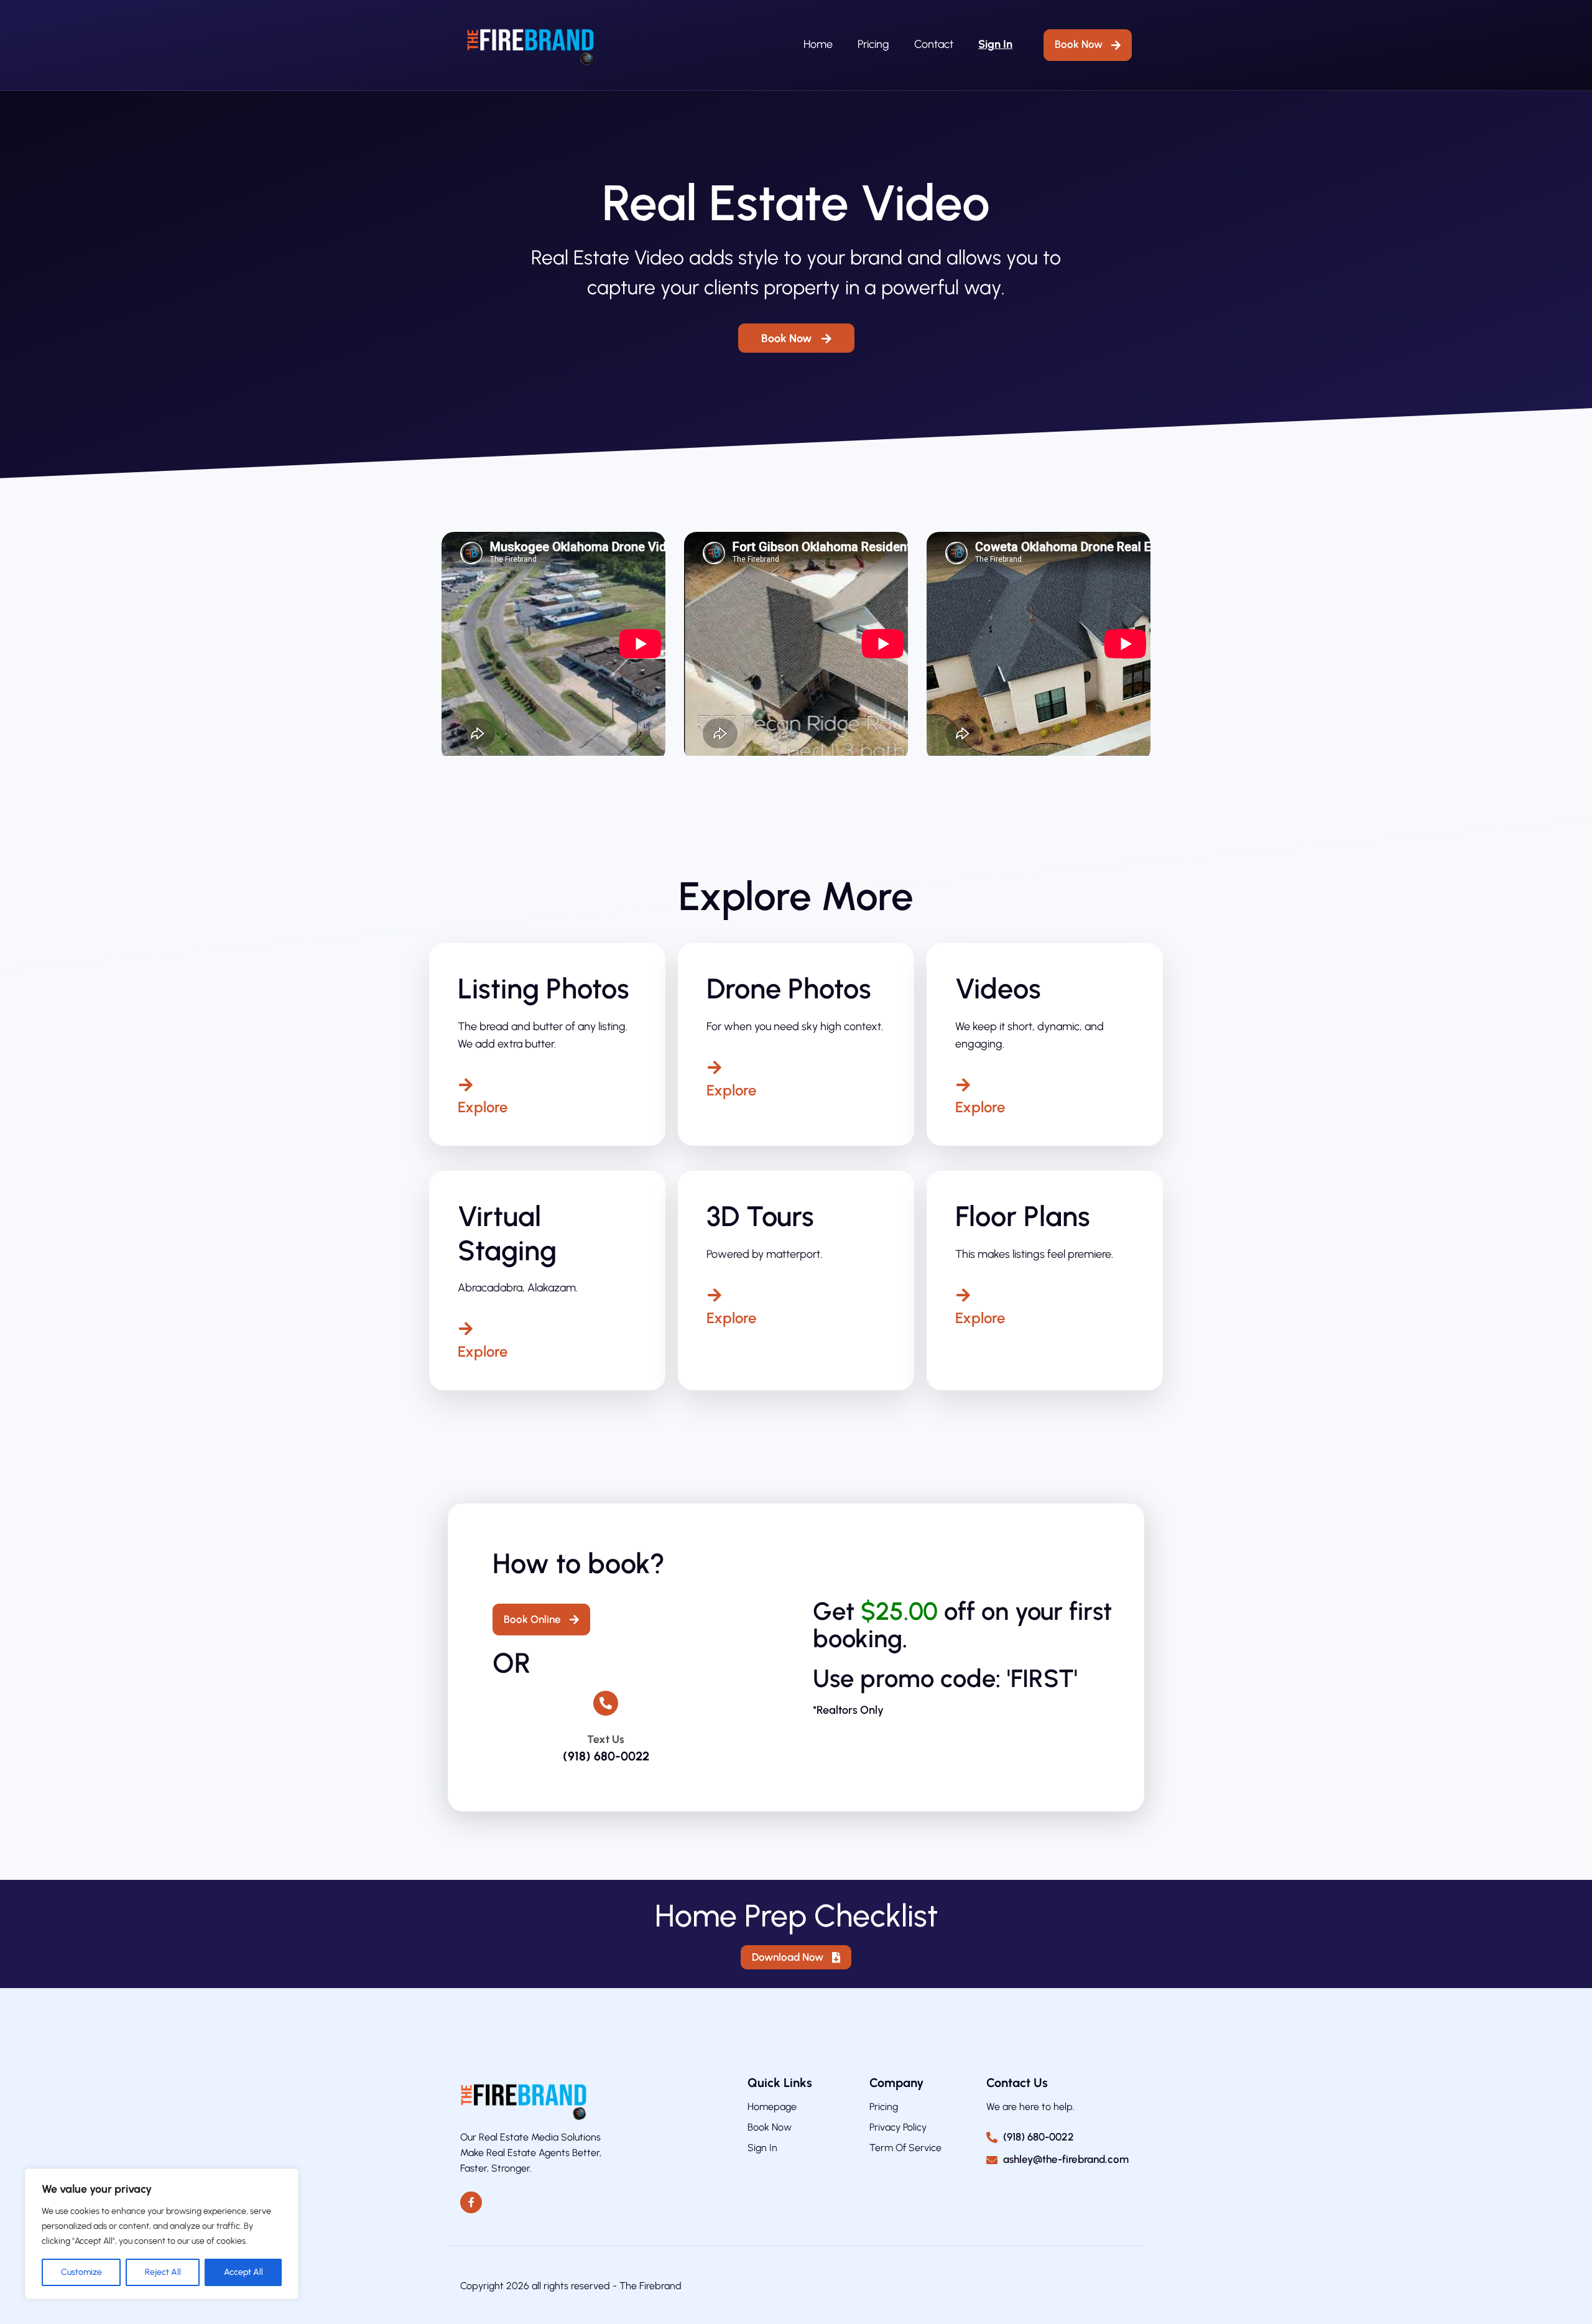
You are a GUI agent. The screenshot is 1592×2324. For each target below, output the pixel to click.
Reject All (163, 2272)
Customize (81, 2272)
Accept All (243, 2272)
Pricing (873, 44)
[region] (162, 2234)
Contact (934, 44)
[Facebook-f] (471, 2202)
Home (818, 44)
